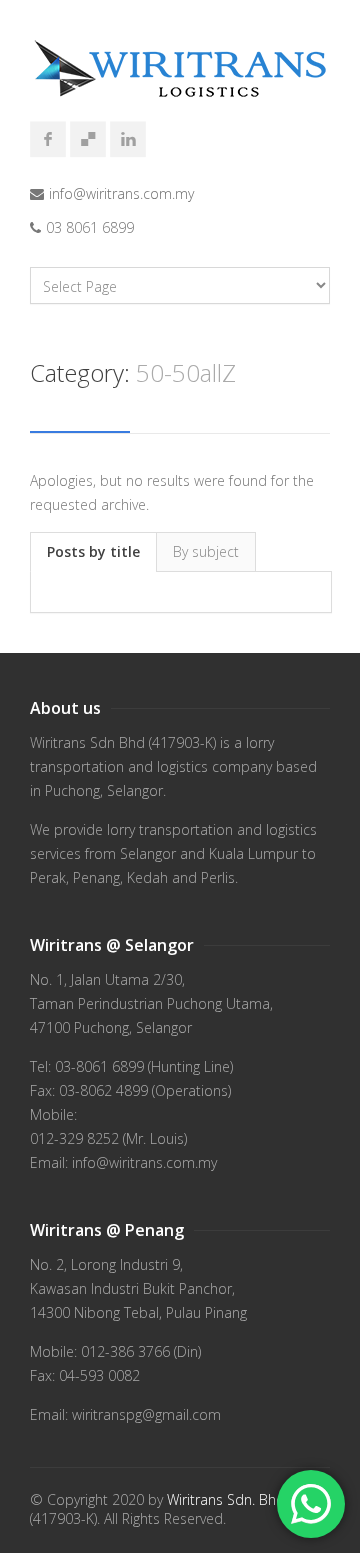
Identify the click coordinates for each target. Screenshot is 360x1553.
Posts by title (93, 551)
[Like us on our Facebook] (48, 139)
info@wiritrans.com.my (121, 193)
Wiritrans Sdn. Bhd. (227, 1499)
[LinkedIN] (128, 139)
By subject (206, 551)
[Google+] (88, 139)
